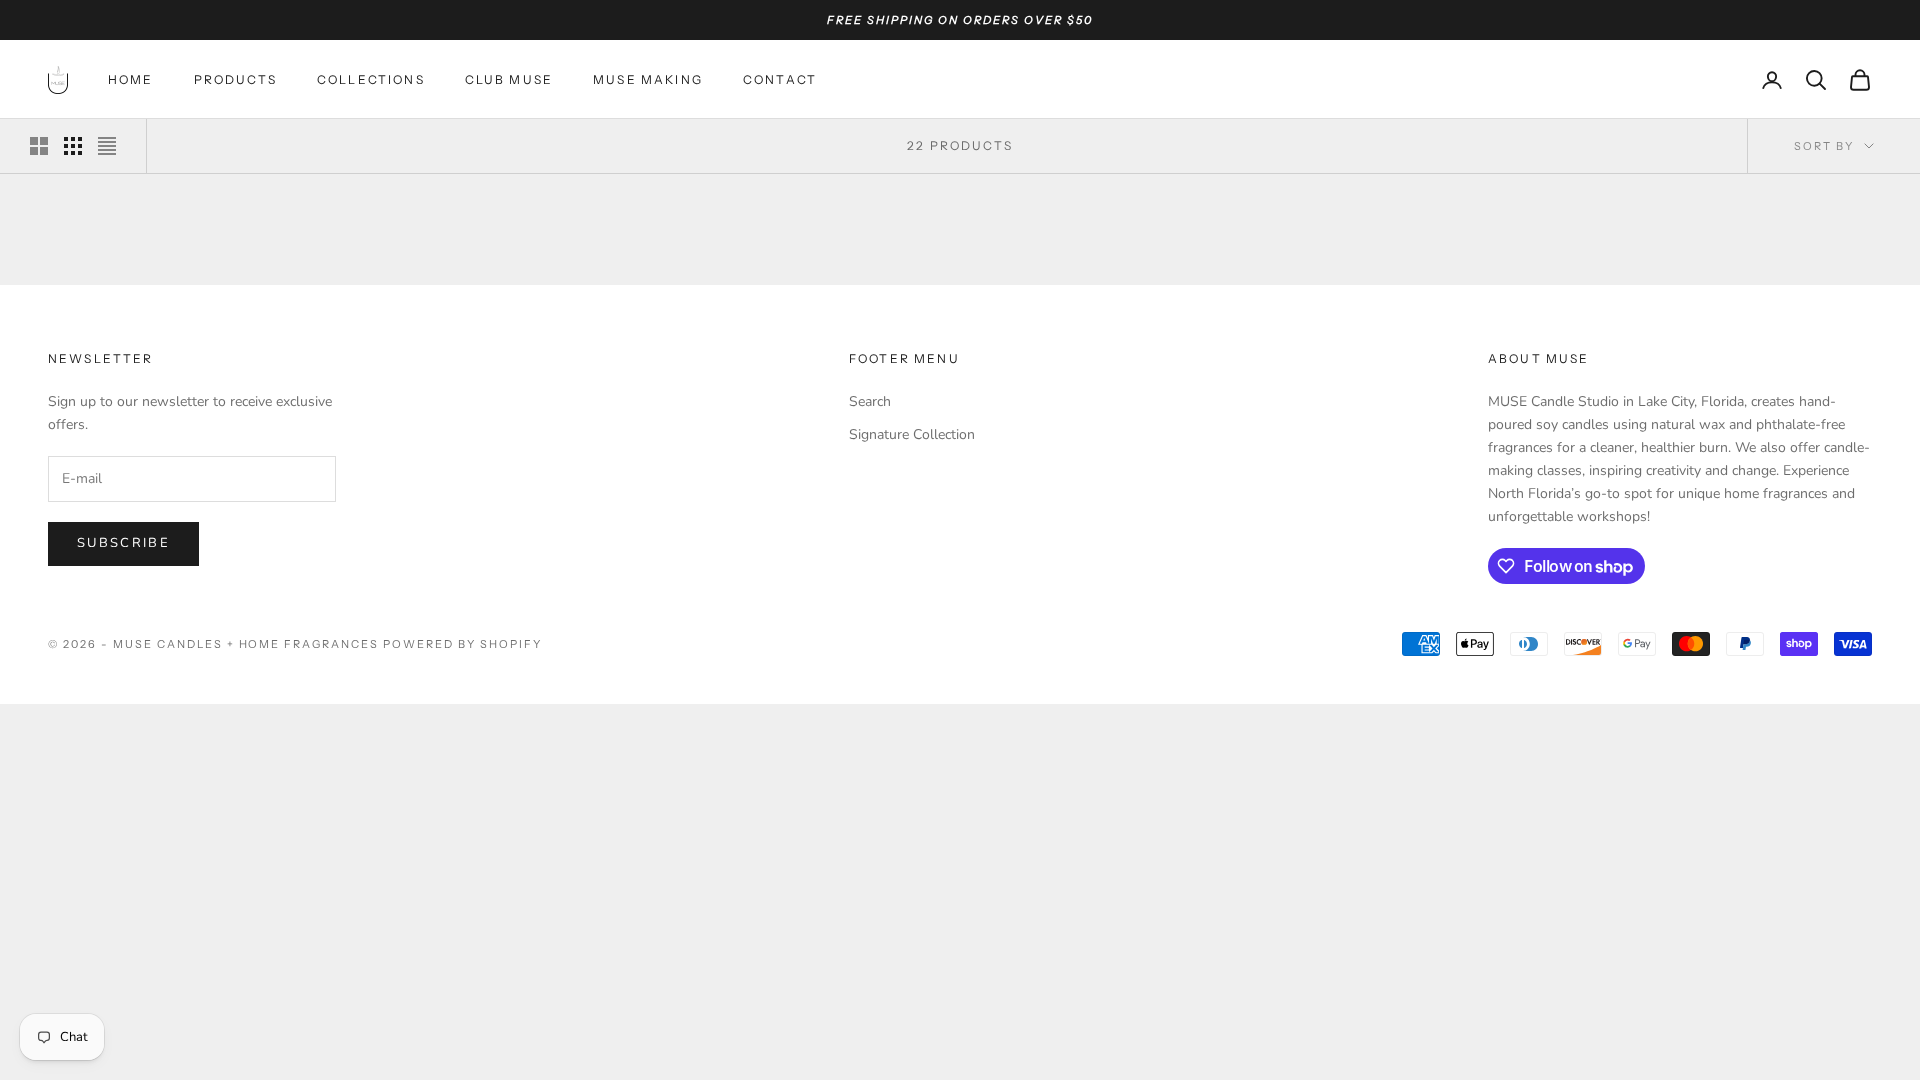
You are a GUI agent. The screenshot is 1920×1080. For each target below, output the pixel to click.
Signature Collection (912, 434)
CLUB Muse (509, 79)
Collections (371, 79)
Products (235, 79)
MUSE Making (648, 79)
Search (870, 401)
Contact (780, 79)
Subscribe (123, 543)
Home (131, 79)
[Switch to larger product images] (39, 146)
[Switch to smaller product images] (73, 146)
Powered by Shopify (462, 644)
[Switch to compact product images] (107, 146)
